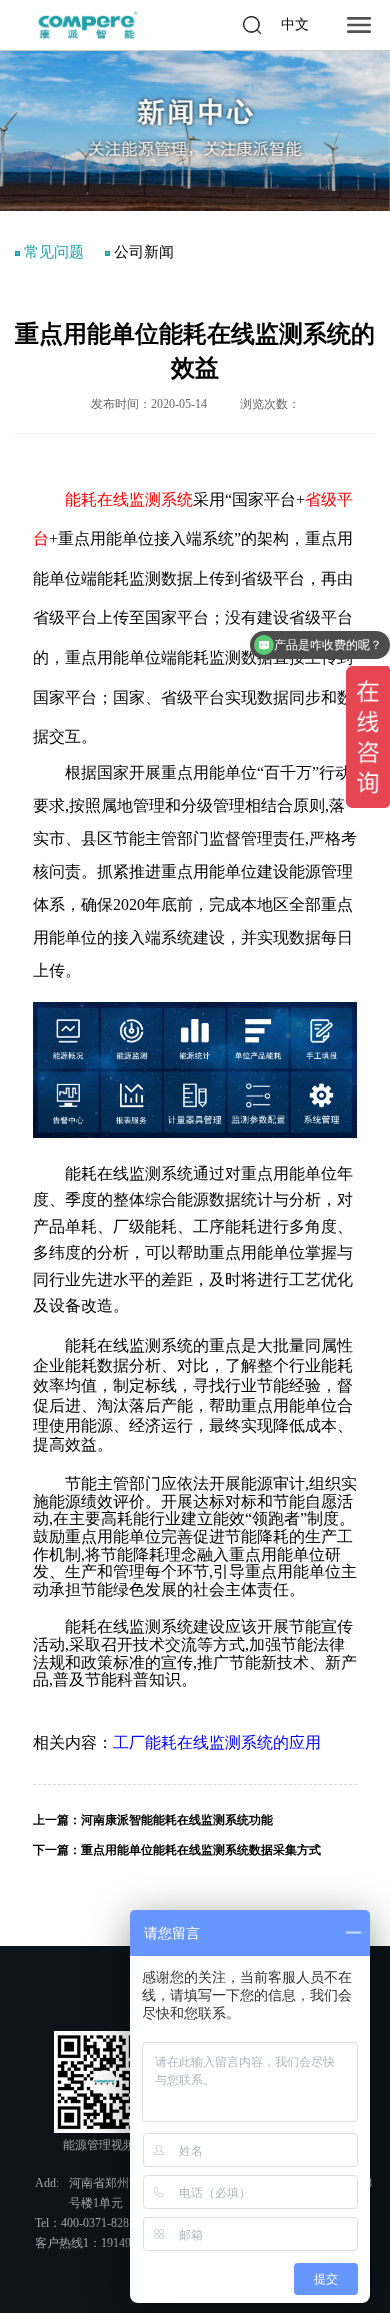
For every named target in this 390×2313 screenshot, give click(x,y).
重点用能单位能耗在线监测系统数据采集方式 (201, 1850)
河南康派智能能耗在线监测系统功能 (177, 1820)
